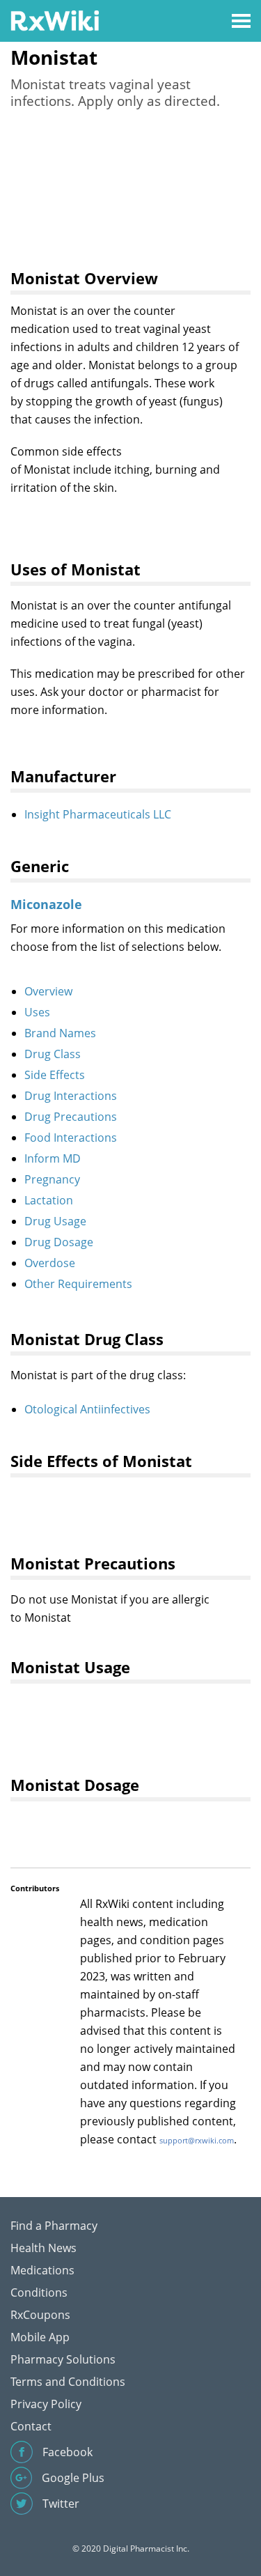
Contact (31, 2426)
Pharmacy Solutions (63, 2359)
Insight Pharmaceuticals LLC (98, 814)
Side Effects (55, 1075)
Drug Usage (55, 1221)
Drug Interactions (71, 1096)
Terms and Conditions (68, 2382)
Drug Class (53, 1054)
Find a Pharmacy (54, 2226)
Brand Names (60, 1033)
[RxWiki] (55, 20)
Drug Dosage (59, 1242)
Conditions (39, 2292)
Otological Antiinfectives (87, 1409)
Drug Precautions (71, 1117)
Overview (48, 991)
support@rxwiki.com (197, 2140)
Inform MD (53, 1158)
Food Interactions (71, 1138)
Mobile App (40, 2337)
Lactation (49, 1200)
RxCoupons (40, 2315)
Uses (37, 1012)
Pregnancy (52, 1179)
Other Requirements (78, 1284)
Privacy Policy (46, 2404)
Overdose (50, 1263)
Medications (42, 2270)
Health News (43, 2248)
